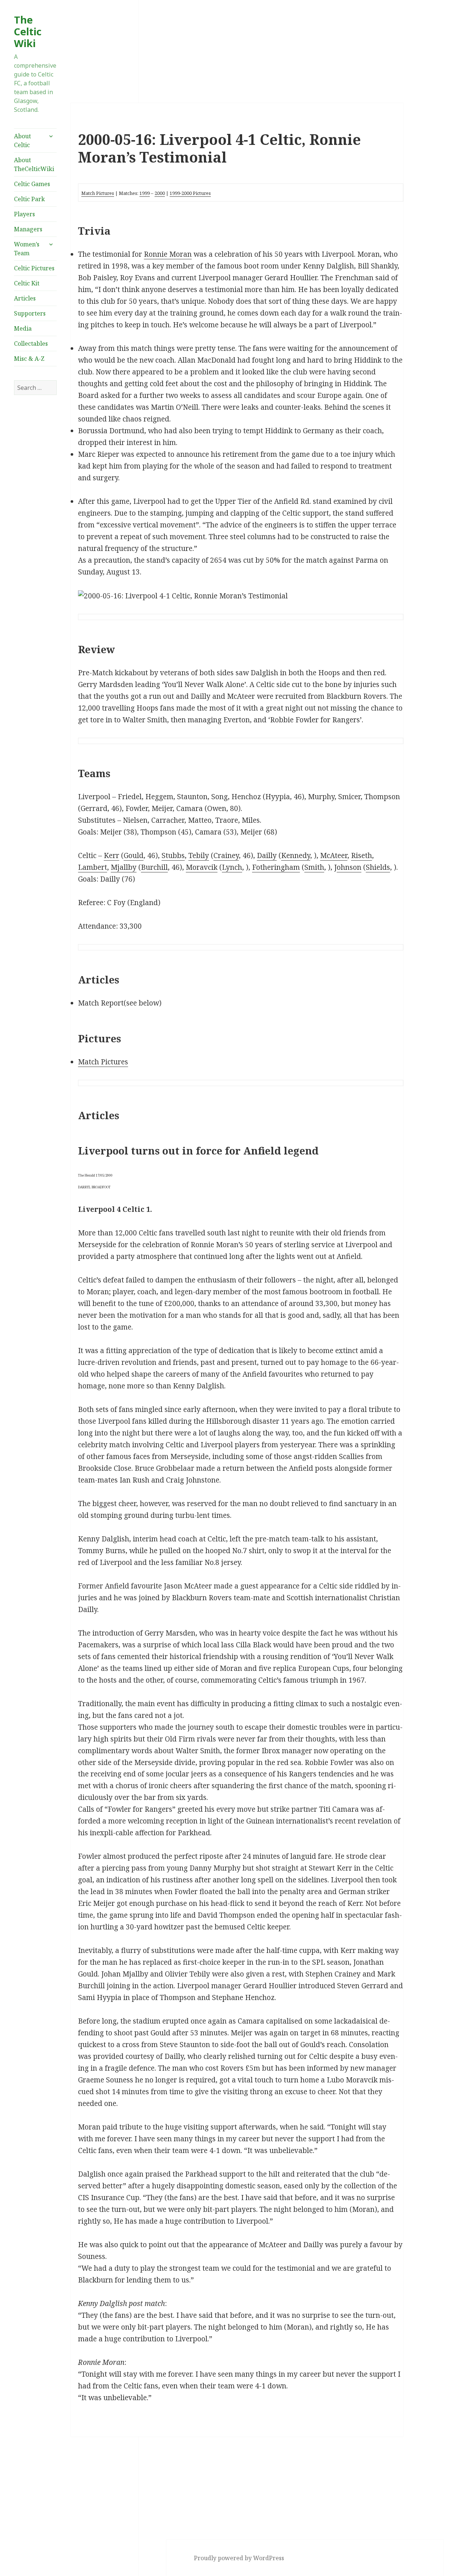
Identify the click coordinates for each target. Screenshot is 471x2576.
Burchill (154, 867)
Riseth (362, 855)
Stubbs (173, 855)
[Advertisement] (35, 520)
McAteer (334, 855)
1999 (145, 193)
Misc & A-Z (29, 359)
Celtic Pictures (34, 268)
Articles (25, 298)
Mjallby (124, 867)
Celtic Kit (27, 283)
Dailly (267, 855)
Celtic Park (29, 199)
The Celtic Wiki (28, 31)
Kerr (111, 855)
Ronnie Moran (168, 254)
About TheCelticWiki (34, 164)
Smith (314, 867)
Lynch (232, 867)
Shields (378, 867)
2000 (160, 193)
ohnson (349, 867)
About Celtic (22, 140)
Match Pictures (98, 193)
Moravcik (202, 867)
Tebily (199, 855)
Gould (134, 855)
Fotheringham (276, 867)
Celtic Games (32, 184)
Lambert (93, 867)
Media (23, 328)
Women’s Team (27, 249)
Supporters (30, 313)
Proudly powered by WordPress (239, 2558)
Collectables (31, 344)
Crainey (226, 855)
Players (24, 214)
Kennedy (296, 855)
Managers (28, 229)
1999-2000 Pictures (190, 193)
